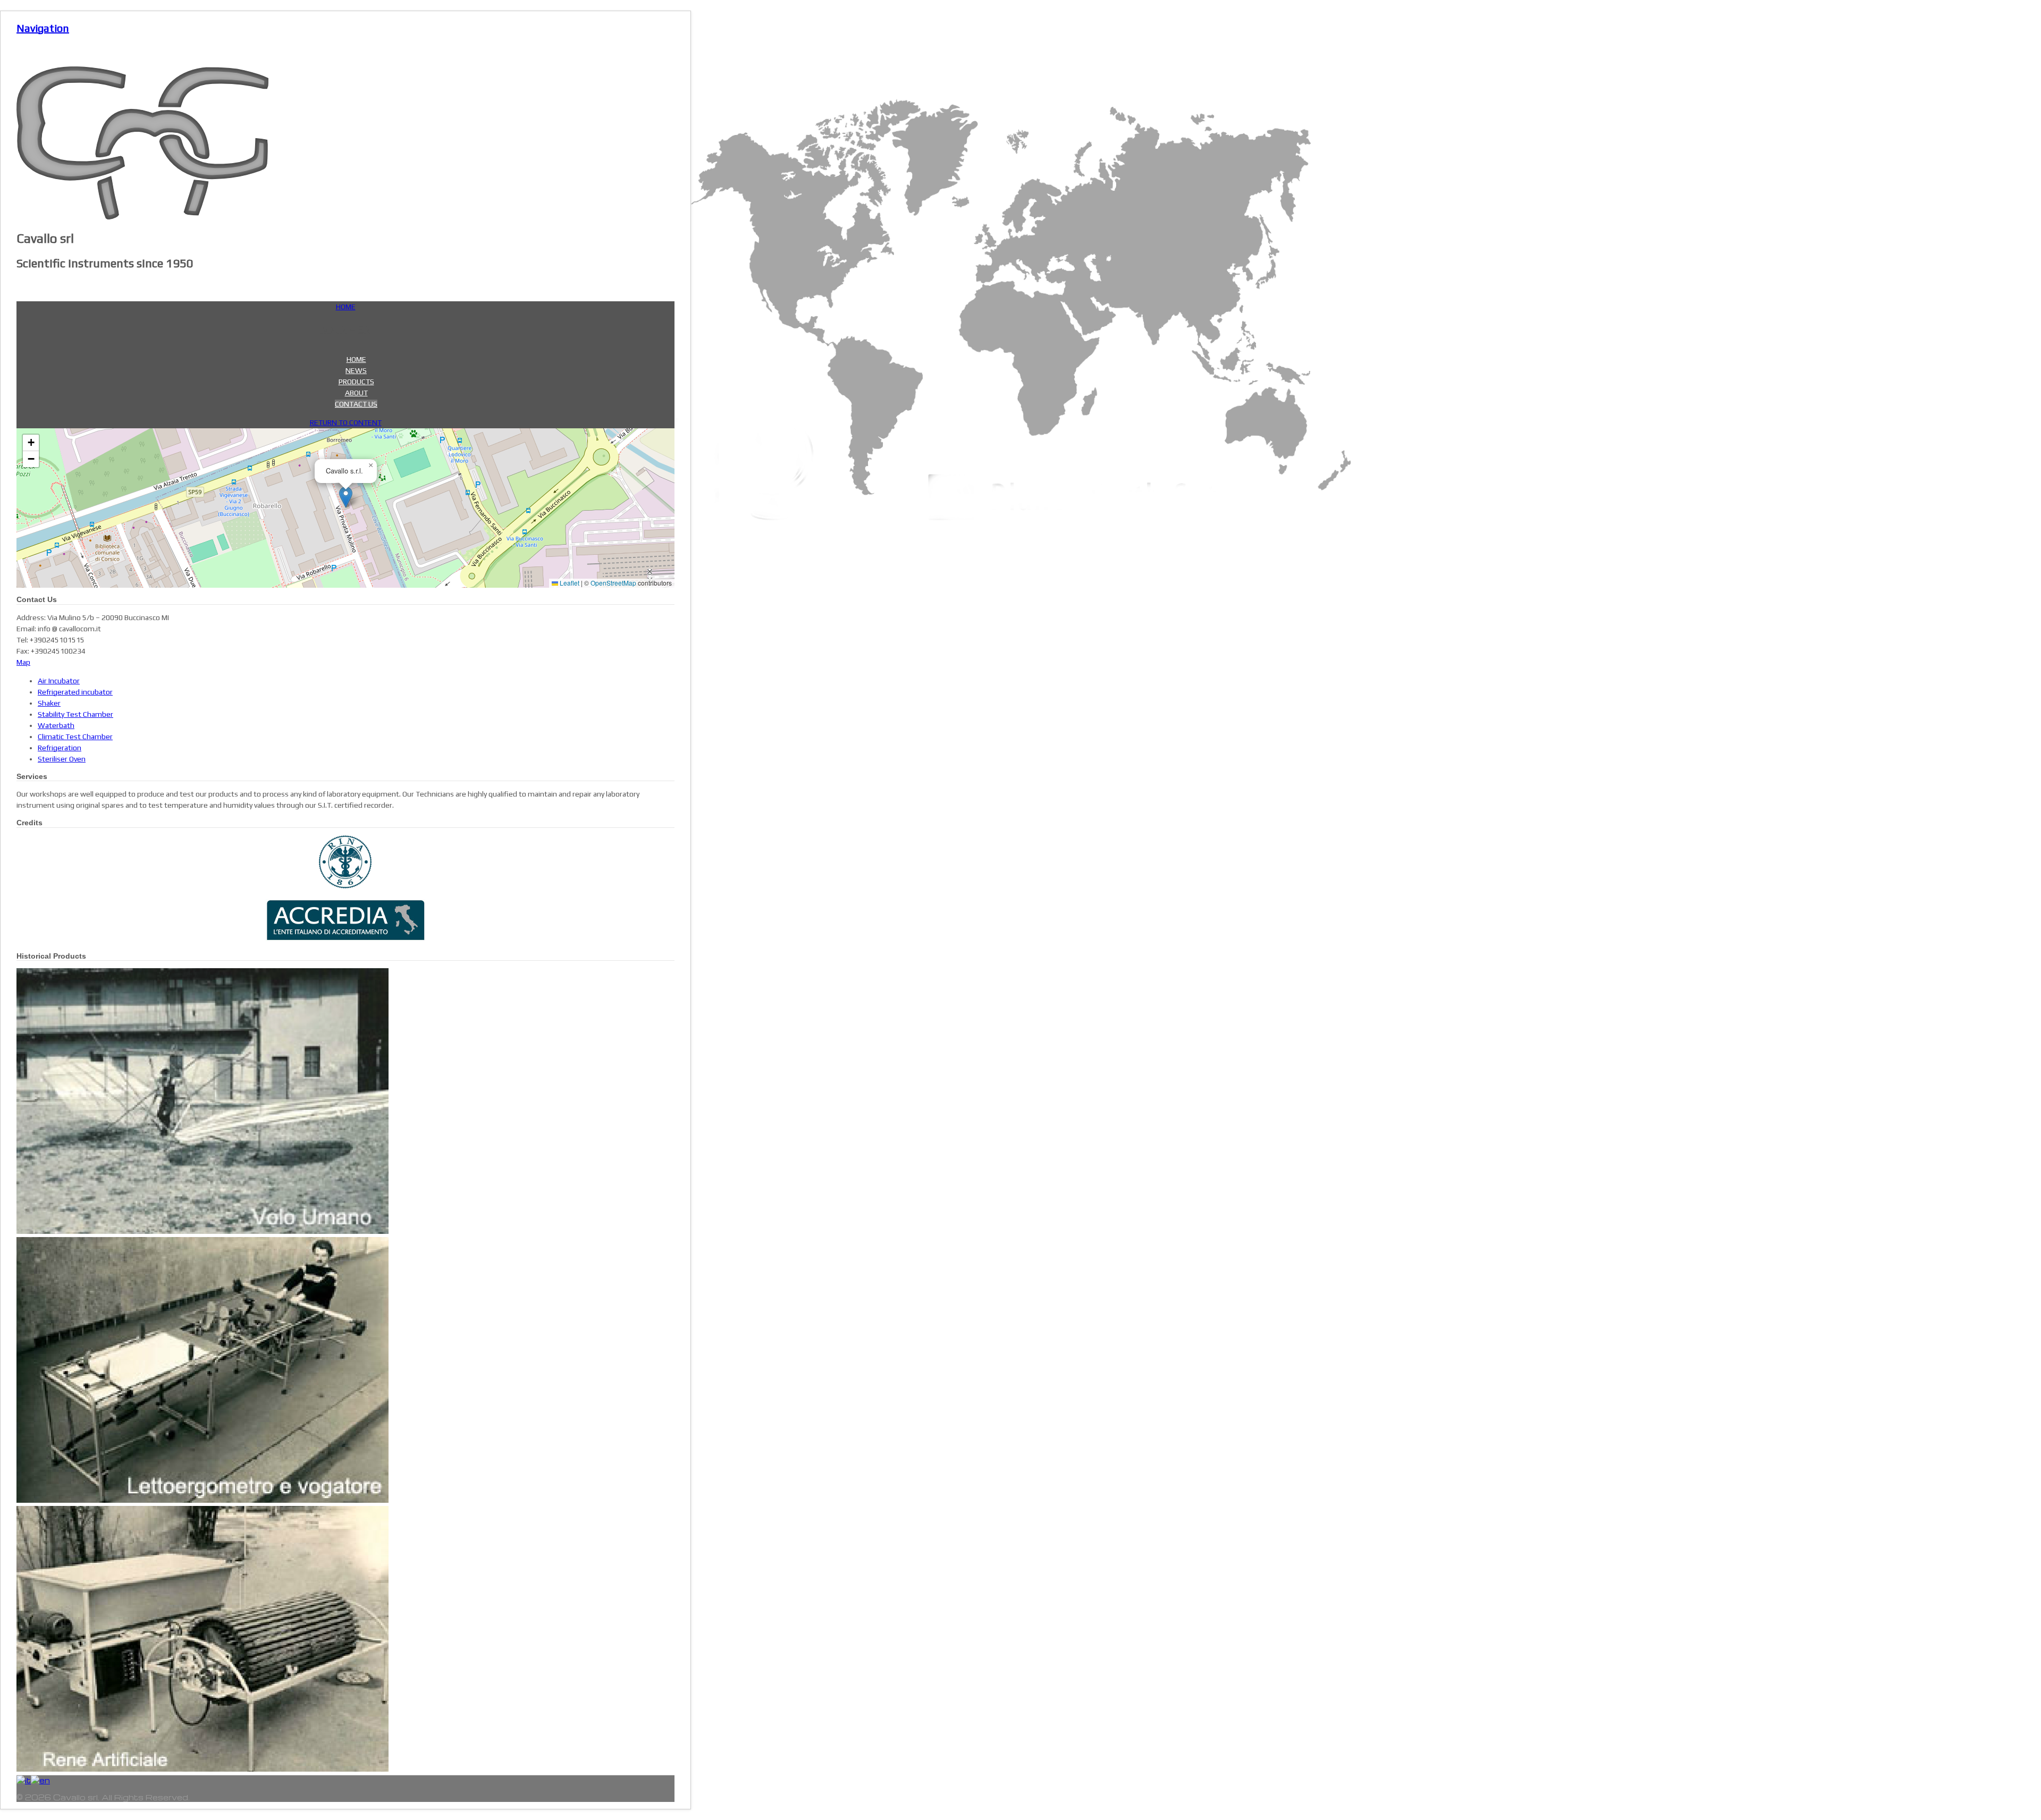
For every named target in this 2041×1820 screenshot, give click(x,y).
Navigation (43, 28)
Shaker (49, 703)
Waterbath (56, 725)
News (356, 370)
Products (356, 382)
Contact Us (356, 404)
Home (356, 359)
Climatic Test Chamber (75, 737)
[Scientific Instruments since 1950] (142, 217)
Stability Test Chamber (75, 714)
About (356, 393)
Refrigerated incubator (75, 692)
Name (47, 580)
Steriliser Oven (62, 759)
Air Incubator (59, 681)
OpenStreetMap (613, 583)
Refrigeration (60, 748)
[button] (346, 497)
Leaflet (569, 583)
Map (23, 662)
